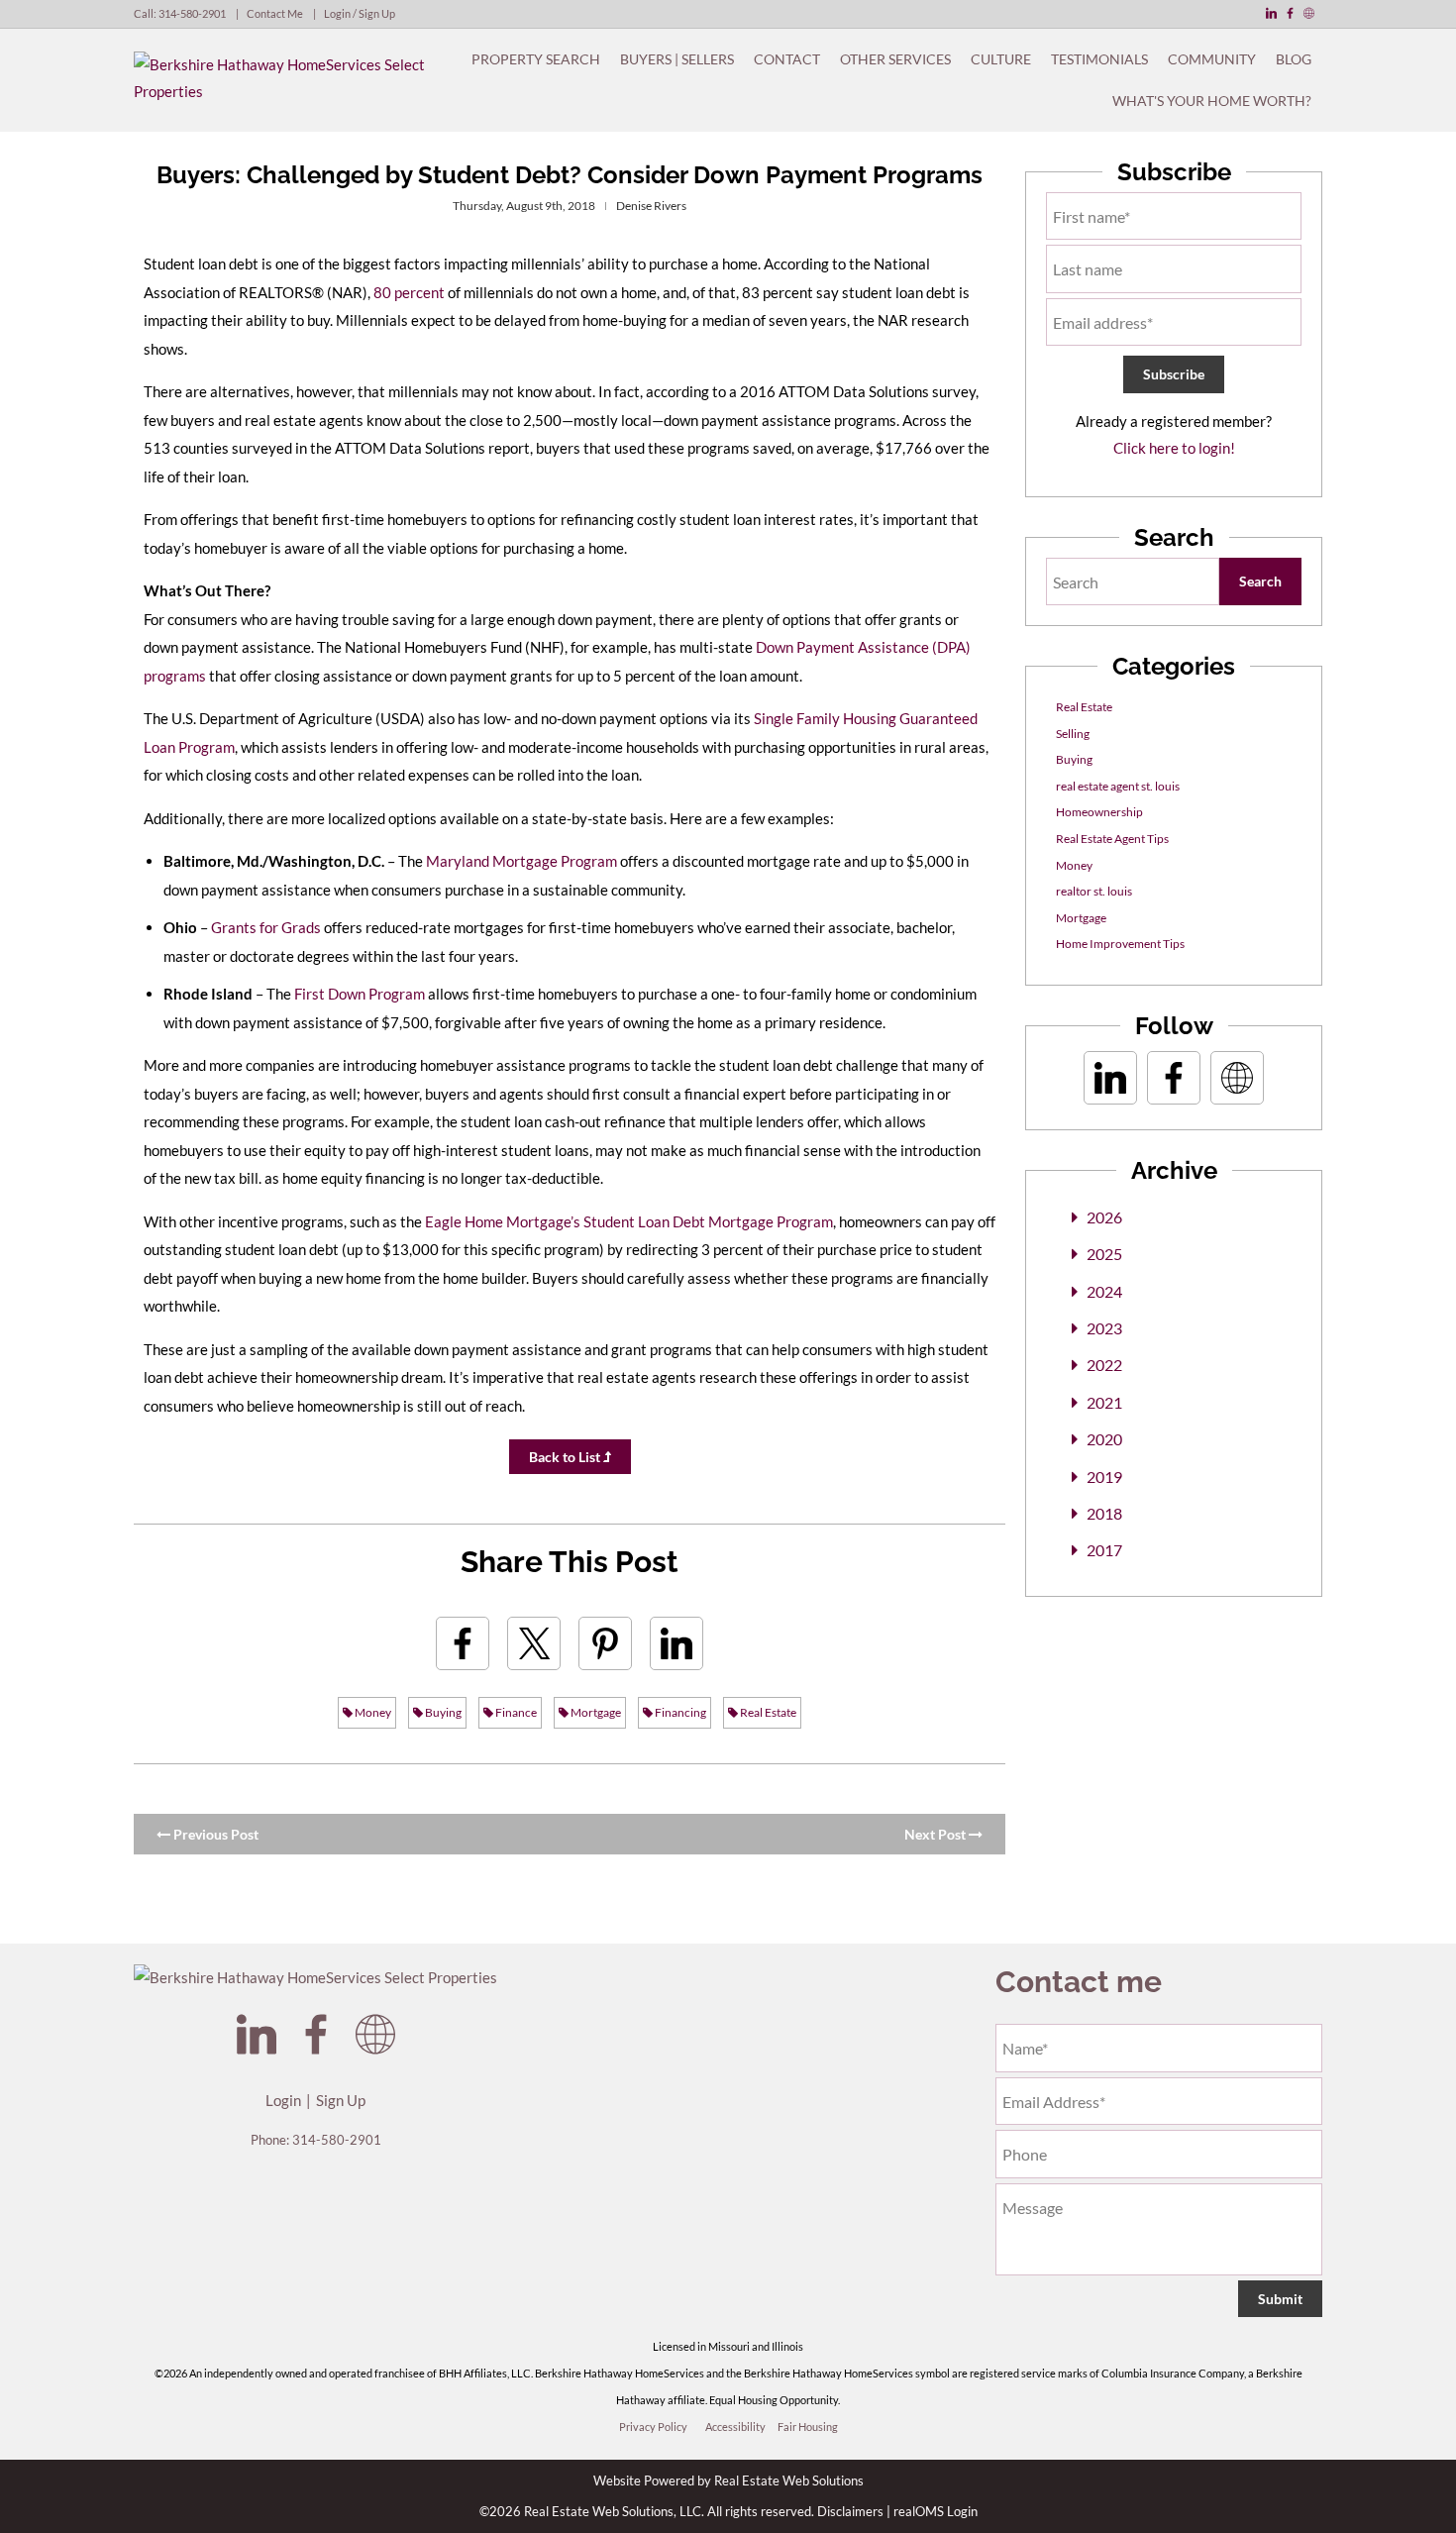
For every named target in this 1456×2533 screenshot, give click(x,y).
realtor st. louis (1094, 891)
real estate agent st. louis (1118, 786)
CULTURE (1001, 59)
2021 (1104, 1402)
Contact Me (275, 13)
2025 (1104, 1254)
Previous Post (214, 1834)
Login (283, 2100)
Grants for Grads (266, 927)
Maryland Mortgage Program (521, 861)
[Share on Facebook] (463, 1643)
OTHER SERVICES (895, 59)
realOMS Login (936, 2511)
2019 (1104, 1477)
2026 (1104, 1217)
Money (372, 1712)
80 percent (409, 292)
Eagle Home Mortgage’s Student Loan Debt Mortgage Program (629, 1221)
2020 (1104, 1439)
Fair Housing (808, 2427)
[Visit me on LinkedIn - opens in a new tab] (1271, 13)
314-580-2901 (192, 13)
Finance (515, 1712)
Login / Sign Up (360, 13)
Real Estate (767, 1712)
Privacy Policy (653, 2427)
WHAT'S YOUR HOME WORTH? (1212, 101)
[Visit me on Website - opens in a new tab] (1309, 13)
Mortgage (595, 1712)
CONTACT (787, 59)
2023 (1104, 1328)
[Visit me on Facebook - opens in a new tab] (1290, 13)
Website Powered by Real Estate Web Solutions (728, 2480)
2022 (1104, 1365)
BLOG (1294, 59)
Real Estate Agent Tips (1112, 839)
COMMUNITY (1212, 59)
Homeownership (1099, 812)
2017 (1104, 1550)
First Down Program (360, 994)
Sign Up (341, 2100)
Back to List (566, 1457)
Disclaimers (850, 2511)
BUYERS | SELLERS (677, 59)
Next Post (936, 1834)
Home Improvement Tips (1120, 944)
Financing (679, 1712)
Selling (1073, 734)
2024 (1104, 1291)
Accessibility (735, 2427)
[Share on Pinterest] (605, 1643)
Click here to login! (1174, 448)
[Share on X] (534, 1643)
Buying (442, 1712)
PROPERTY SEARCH (536, 59)
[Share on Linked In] (676, 1643)
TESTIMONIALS (1099, 59)
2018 (1104, 1513)
